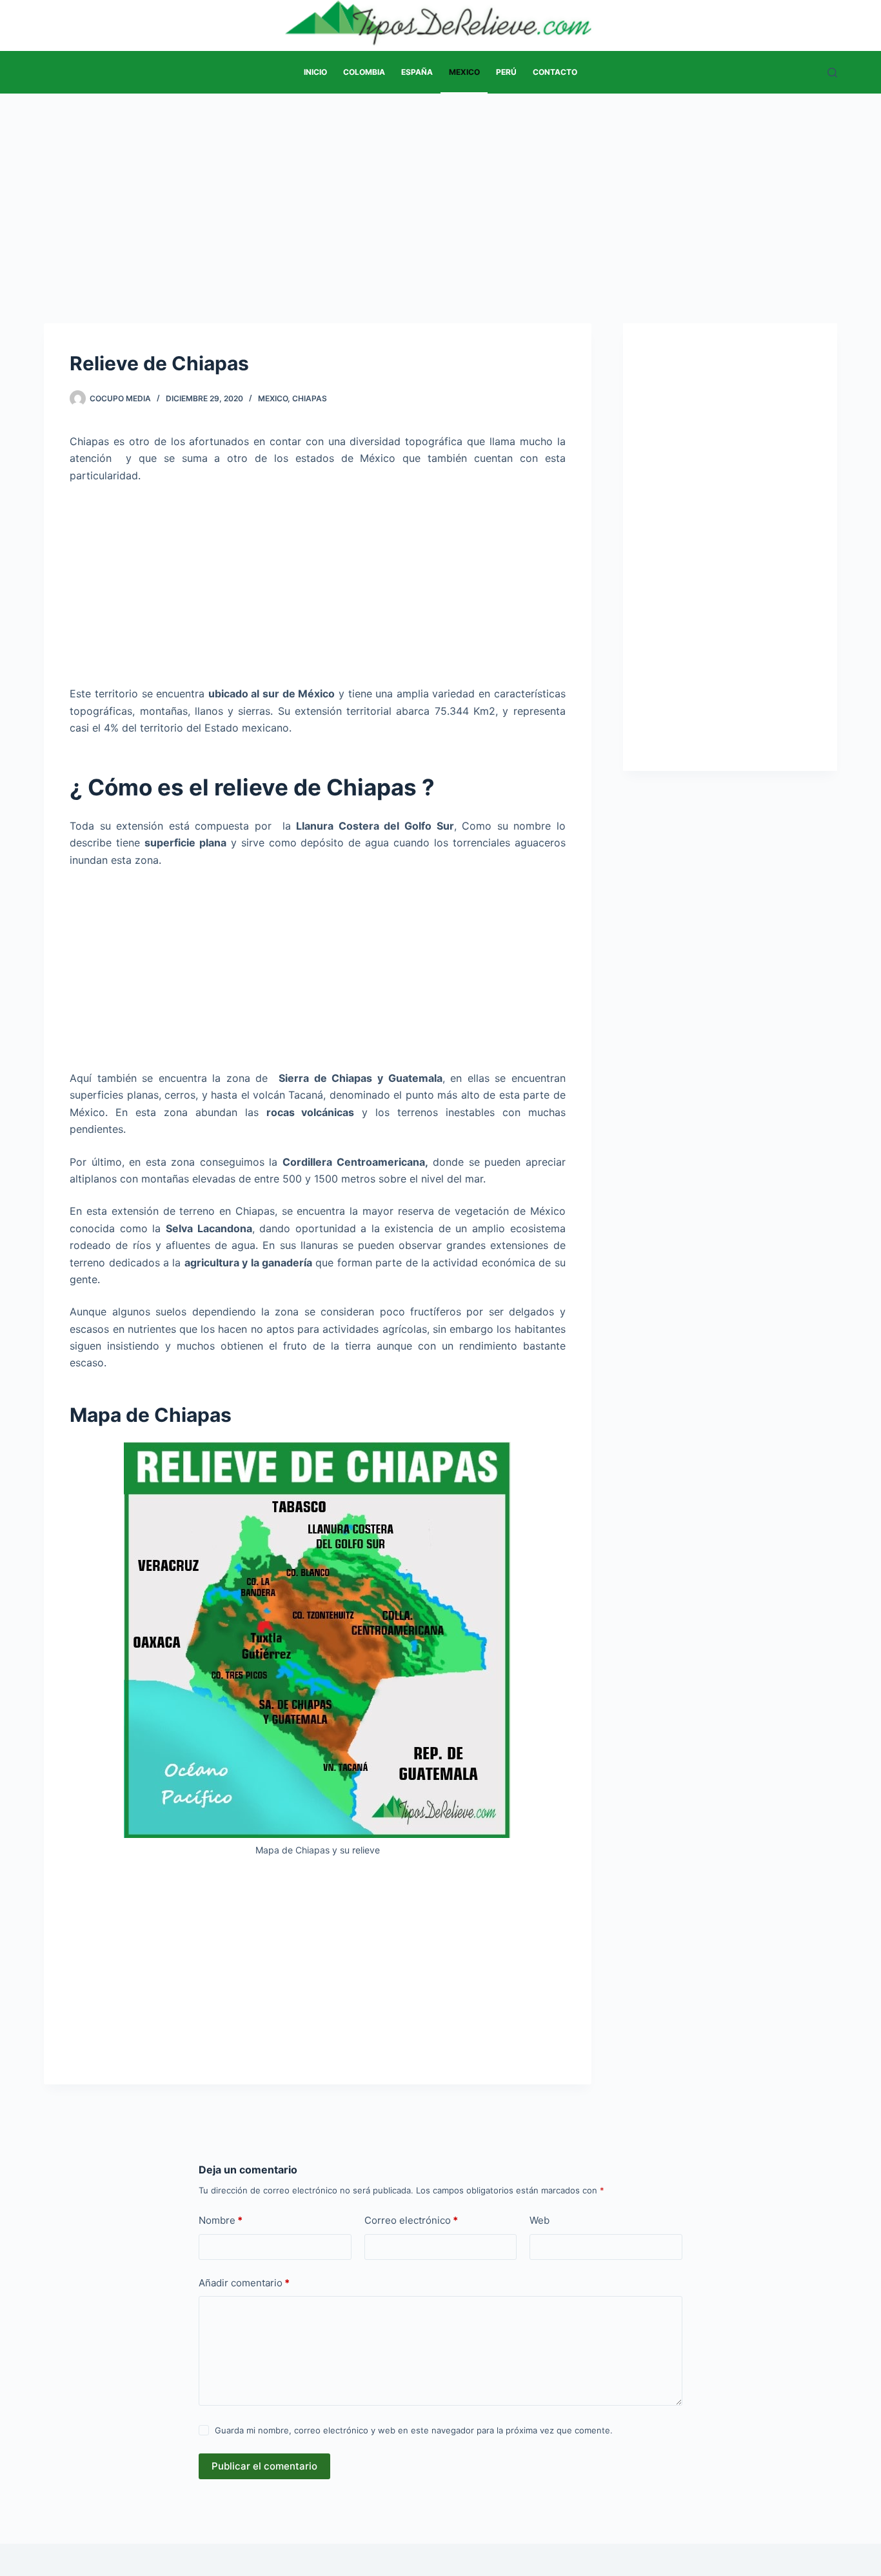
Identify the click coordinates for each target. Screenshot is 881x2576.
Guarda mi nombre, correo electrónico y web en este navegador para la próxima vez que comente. (414, 2430)
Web (539, 2220)
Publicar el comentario (264, 2466)
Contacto (555, 72)
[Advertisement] (440, 189)
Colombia (364, 72)
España (417, 72)
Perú (506, 72)
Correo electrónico (411, 2220)
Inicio (315, 72)
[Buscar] (832, 73)
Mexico (464, 72)
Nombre (221, 2220)
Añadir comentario (244, 2283)
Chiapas (310, 398)
